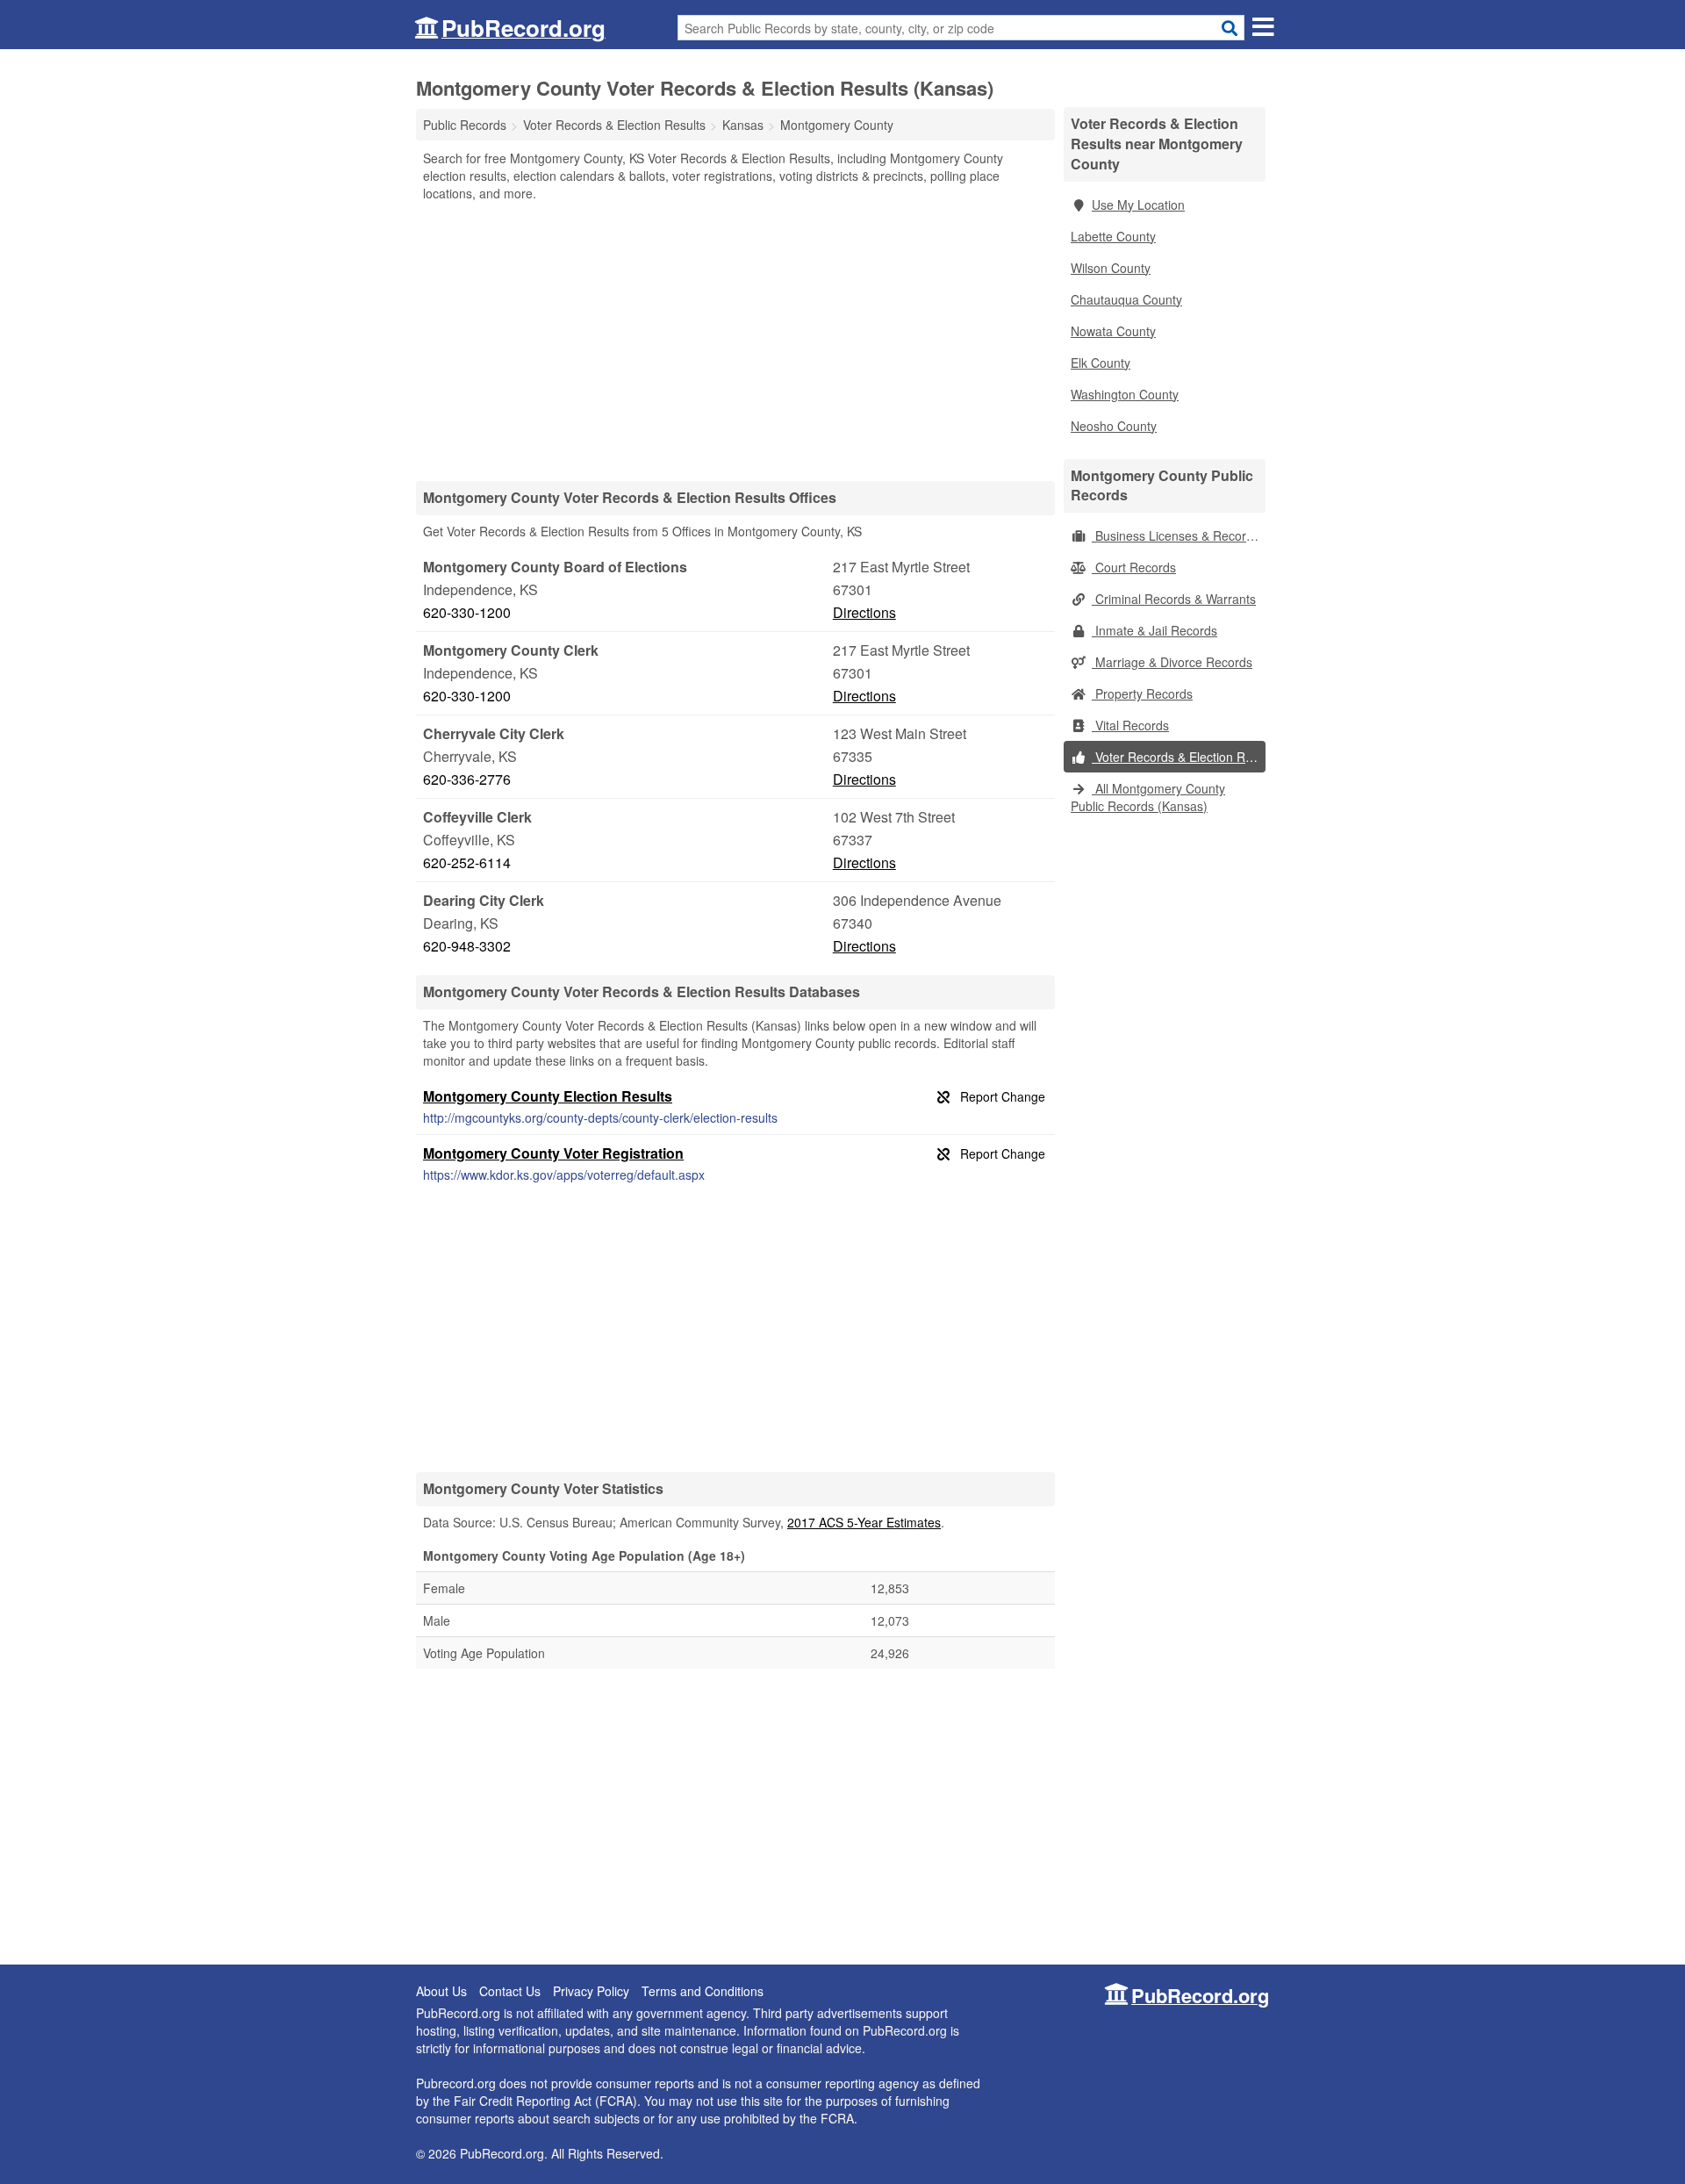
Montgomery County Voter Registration (553, 1153)
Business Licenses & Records (1176, 535)
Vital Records (1130, 725)
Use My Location (1138, 205)
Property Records (1142, 693)
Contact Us (510, 1991)
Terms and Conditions (703, 1991)
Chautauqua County (1126, 299)
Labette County (1113, 236)
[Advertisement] (735, 341)
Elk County (1101, 363)
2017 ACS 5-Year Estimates (864, 1522)
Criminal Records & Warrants (1174, 599)
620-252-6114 (467, 862)
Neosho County (1114, 426)
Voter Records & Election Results (1179, 757)
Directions (864, 612)
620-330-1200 (467, 612)
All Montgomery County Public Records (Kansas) (1148, 797)
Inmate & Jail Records (1154, 630)
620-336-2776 (467, 779)
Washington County (1125, 394)
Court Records (1134, 567)
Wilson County (1111, 268)
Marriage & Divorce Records (1172, 662)
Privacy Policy (591, 1991)
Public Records (465, 125)
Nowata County (1113, 331)
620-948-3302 (467, 946)
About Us (441, 1991)
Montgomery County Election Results (548, 1096)
